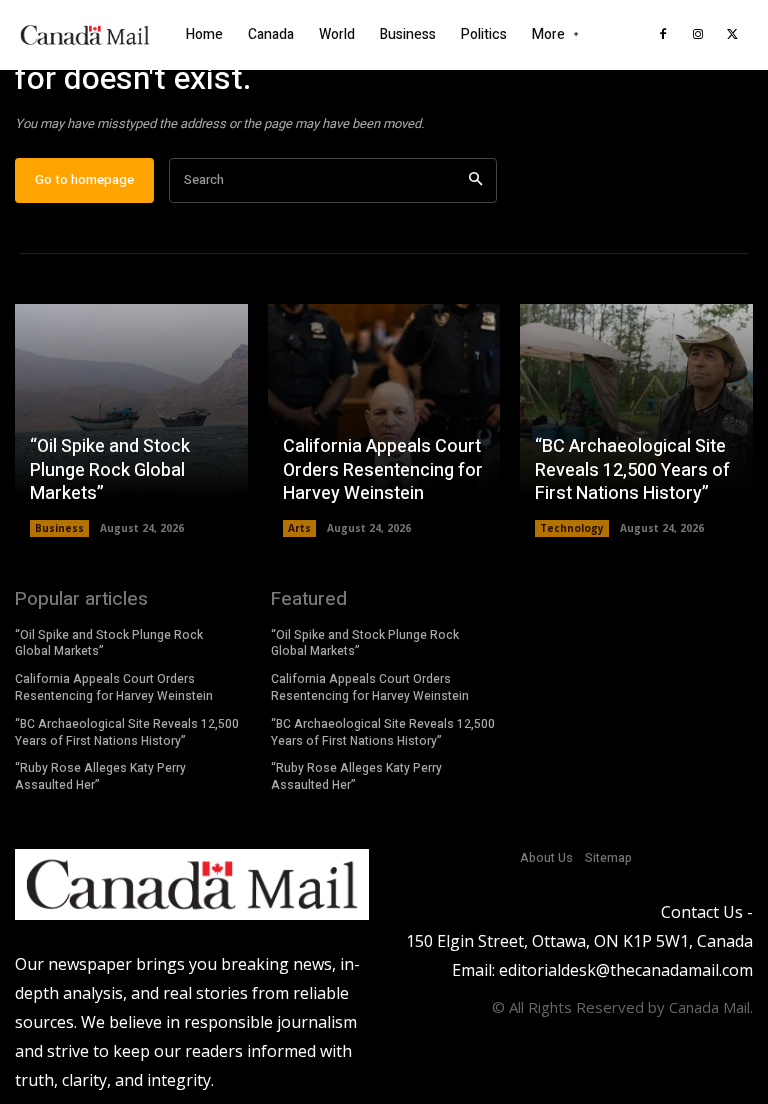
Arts (299, 528)
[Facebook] (663, 35)
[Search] (475, 180)
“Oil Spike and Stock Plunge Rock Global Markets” (110, 470)
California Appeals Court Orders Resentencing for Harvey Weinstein (383, 470)
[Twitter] (733, 35)
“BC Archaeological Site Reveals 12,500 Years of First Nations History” (632, 470)
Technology (572, 528)
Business (59, 528)
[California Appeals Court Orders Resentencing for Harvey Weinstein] (384, 420)
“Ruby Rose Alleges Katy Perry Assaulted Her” (100, 776)
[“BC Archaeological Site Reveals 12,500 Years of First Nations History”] (636, 420)
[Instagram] (698, 35)
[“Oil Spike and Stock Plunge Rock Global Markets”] (131, 420)
